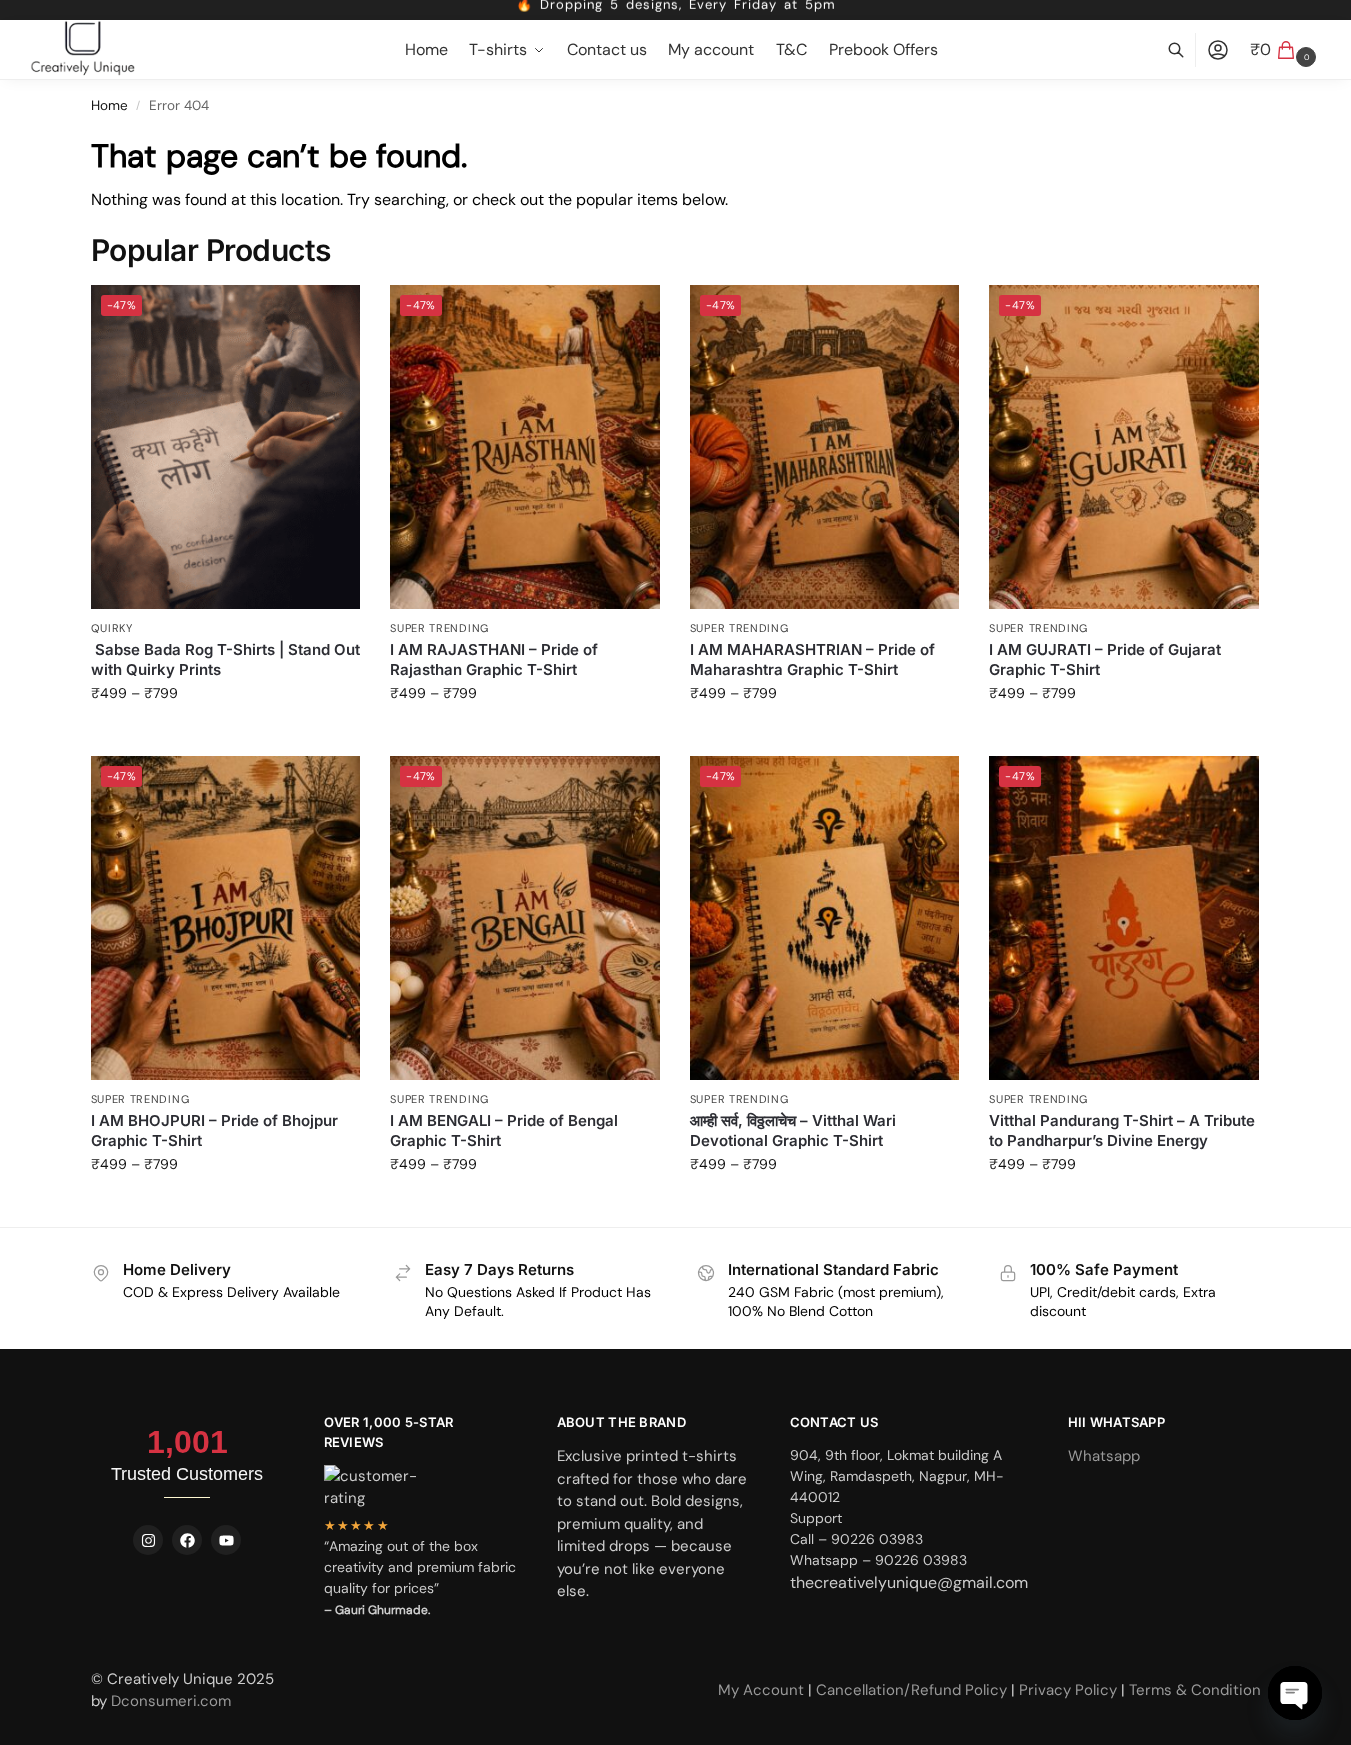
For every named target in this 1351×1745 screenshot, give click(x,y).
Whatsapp (1104, 1456)
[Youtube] (226, 1540)
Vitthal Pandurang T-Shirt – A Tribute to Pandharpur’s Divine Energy (1122, 1130)
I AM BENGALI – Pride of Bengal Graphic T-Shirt (504, 1130)
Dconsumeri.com (171, 1701)
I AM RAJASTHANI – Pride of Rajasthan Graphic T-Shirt (494, 659)
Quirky (112, 628)
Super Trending (439, 628)
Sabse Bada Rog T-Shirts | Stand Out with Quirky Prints (225, 659)
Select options (225, 736)
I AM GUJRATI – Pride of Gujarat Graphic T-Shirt (1105, 659)
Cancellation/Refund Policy (913, 1690)
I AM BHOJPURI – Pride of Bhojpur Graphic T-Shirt (214, 1130)
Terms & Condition (1195, 1690)
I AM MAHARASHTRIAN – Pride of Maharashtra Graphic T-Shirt (812, 659)
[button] (1285, 50)
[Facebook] (187, 1540)
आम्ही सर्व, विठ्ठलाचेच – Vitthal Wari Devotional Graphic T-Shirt (793, 1130)
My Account (763, 1690)
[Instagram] (148, 1540)
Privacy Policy (1068, 1690)
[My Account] (1218, 50)
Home (109, 105)
